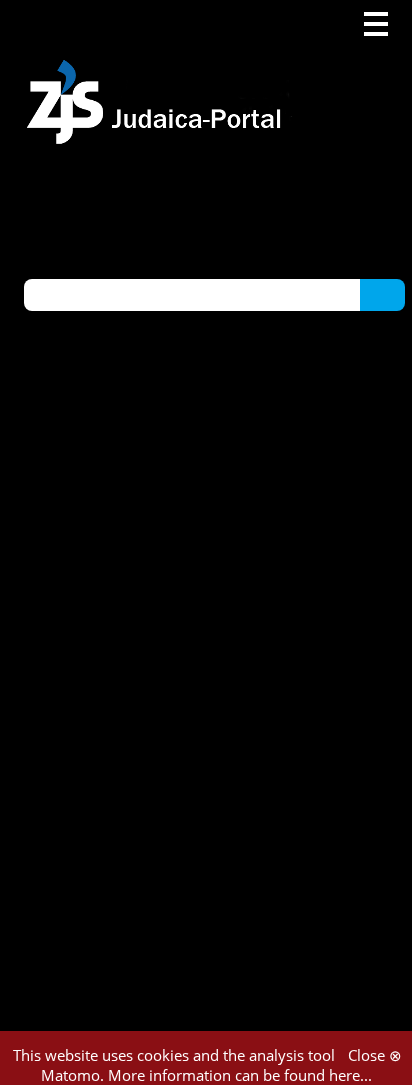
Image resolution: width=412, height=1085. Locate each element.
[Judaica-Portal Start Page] (159, 72)
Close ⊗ (375, 1055)
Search (382, 294)
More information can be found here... (240, 1075)
